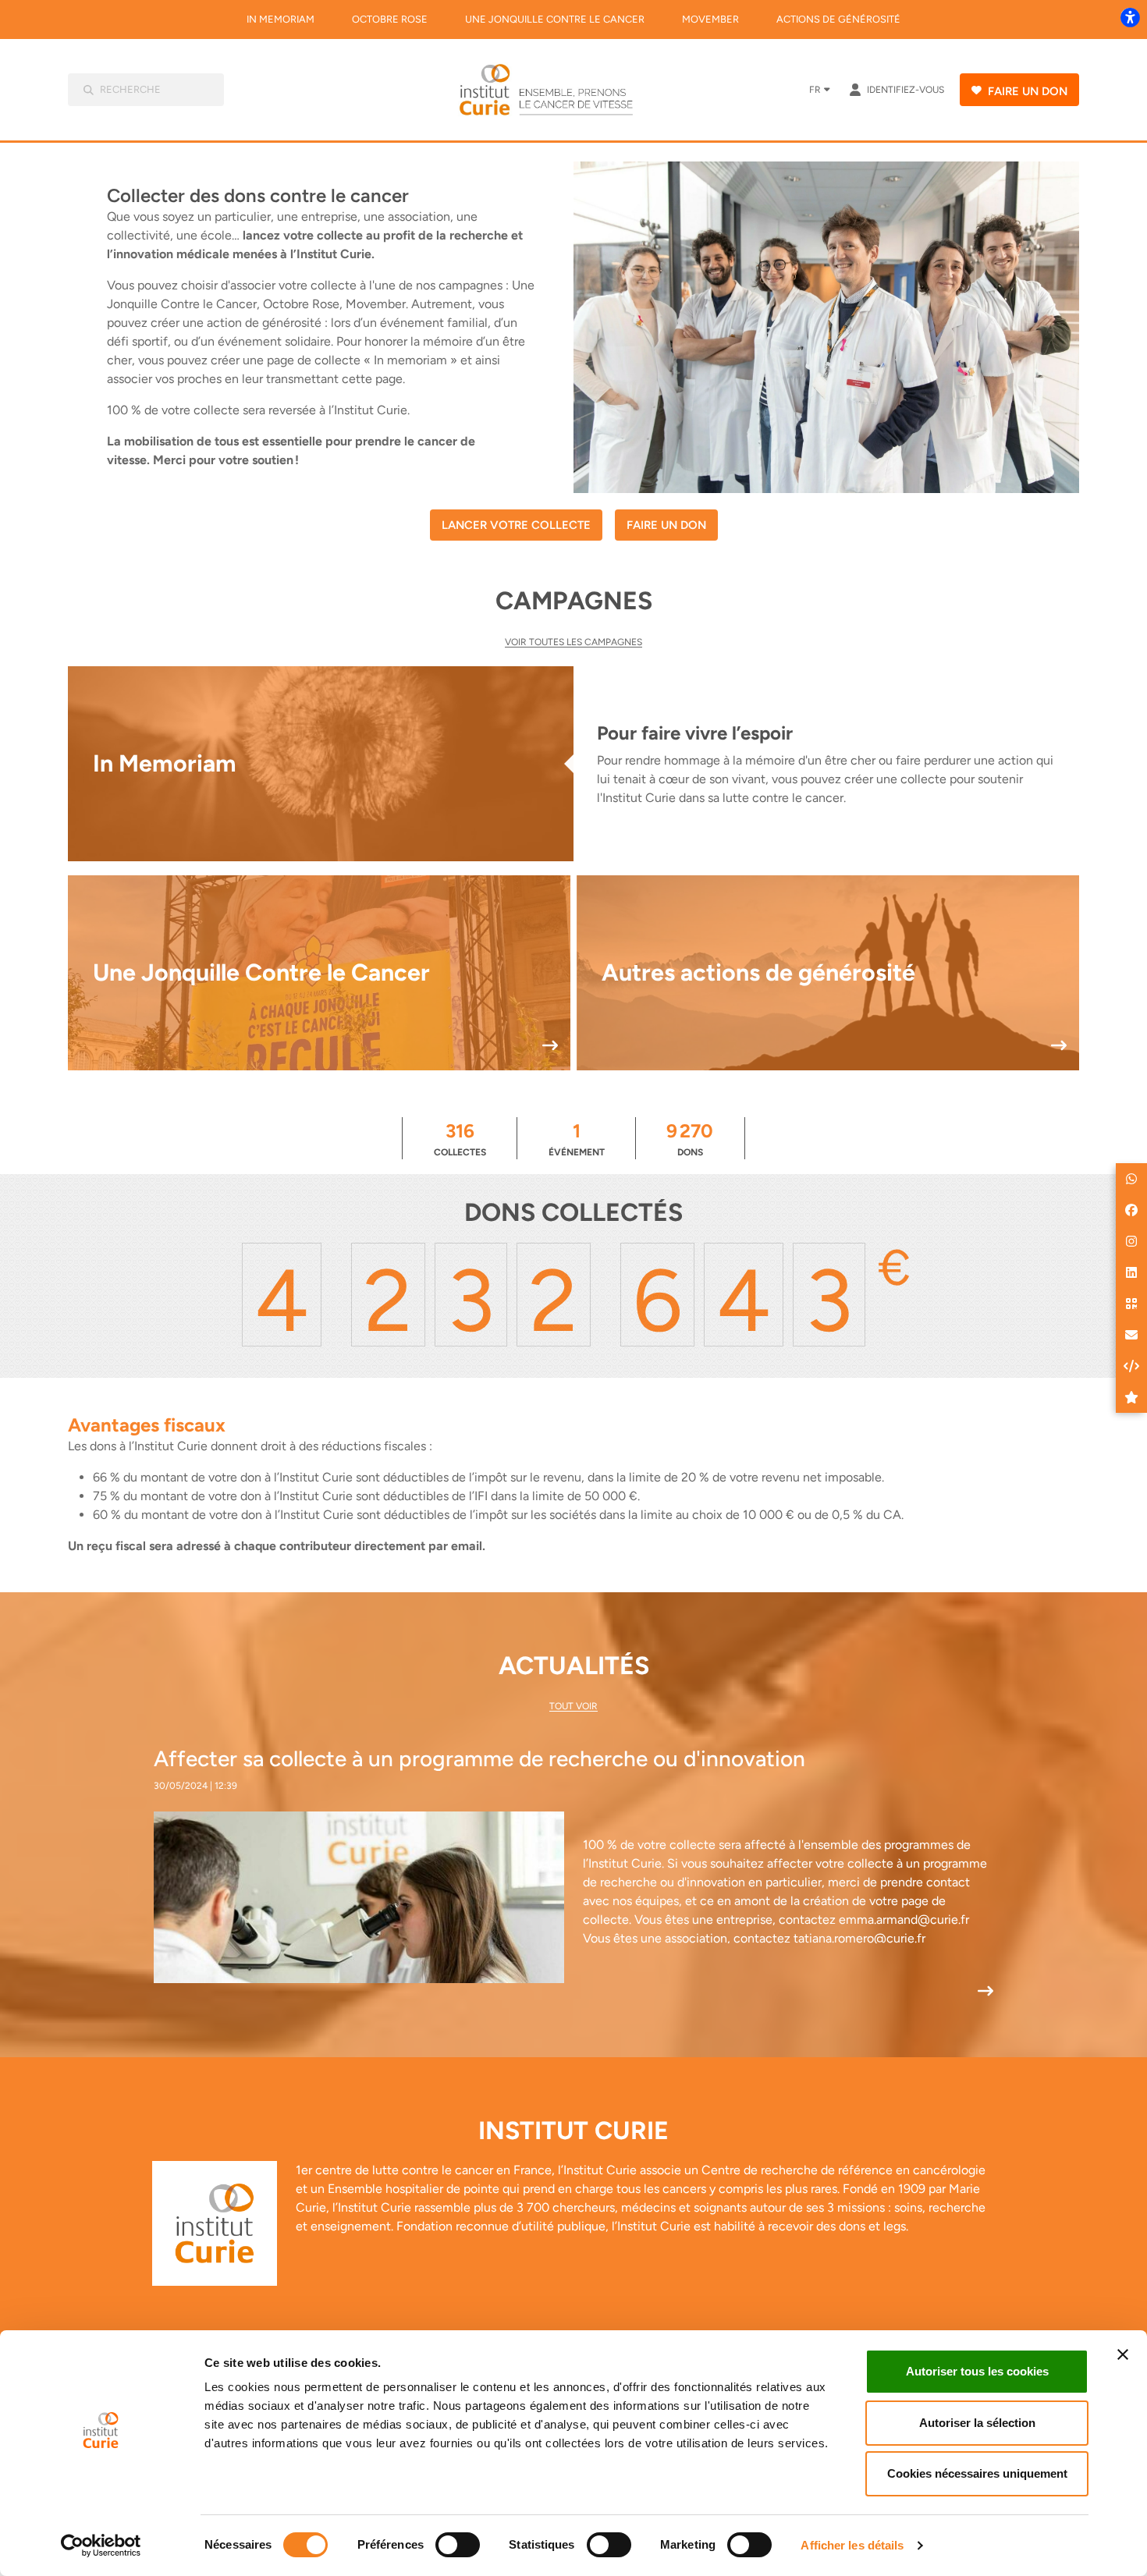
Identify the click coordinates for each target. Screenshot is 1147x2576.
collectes (460, 1139)
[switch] (458, 2545)
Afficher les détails (852, 2545)
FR (815, 90)
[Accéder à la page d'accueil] (557, 90)
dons (690, 1139)
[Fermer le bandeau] (1123, 2354)
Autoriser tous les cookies (977, 2371)
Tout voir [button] (573, 1706)
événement (577, 1139)
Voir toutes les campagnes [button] (573, 642)
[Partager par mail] (1131, 1335)
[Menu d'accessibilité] (1130, 17)
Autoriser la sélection (977, 2423)
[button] (1131, 1179)
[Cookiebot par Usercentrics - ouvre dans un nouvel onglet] (101, 2546)
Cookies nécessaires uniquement (977, 2473)
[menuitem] (281, 20)
